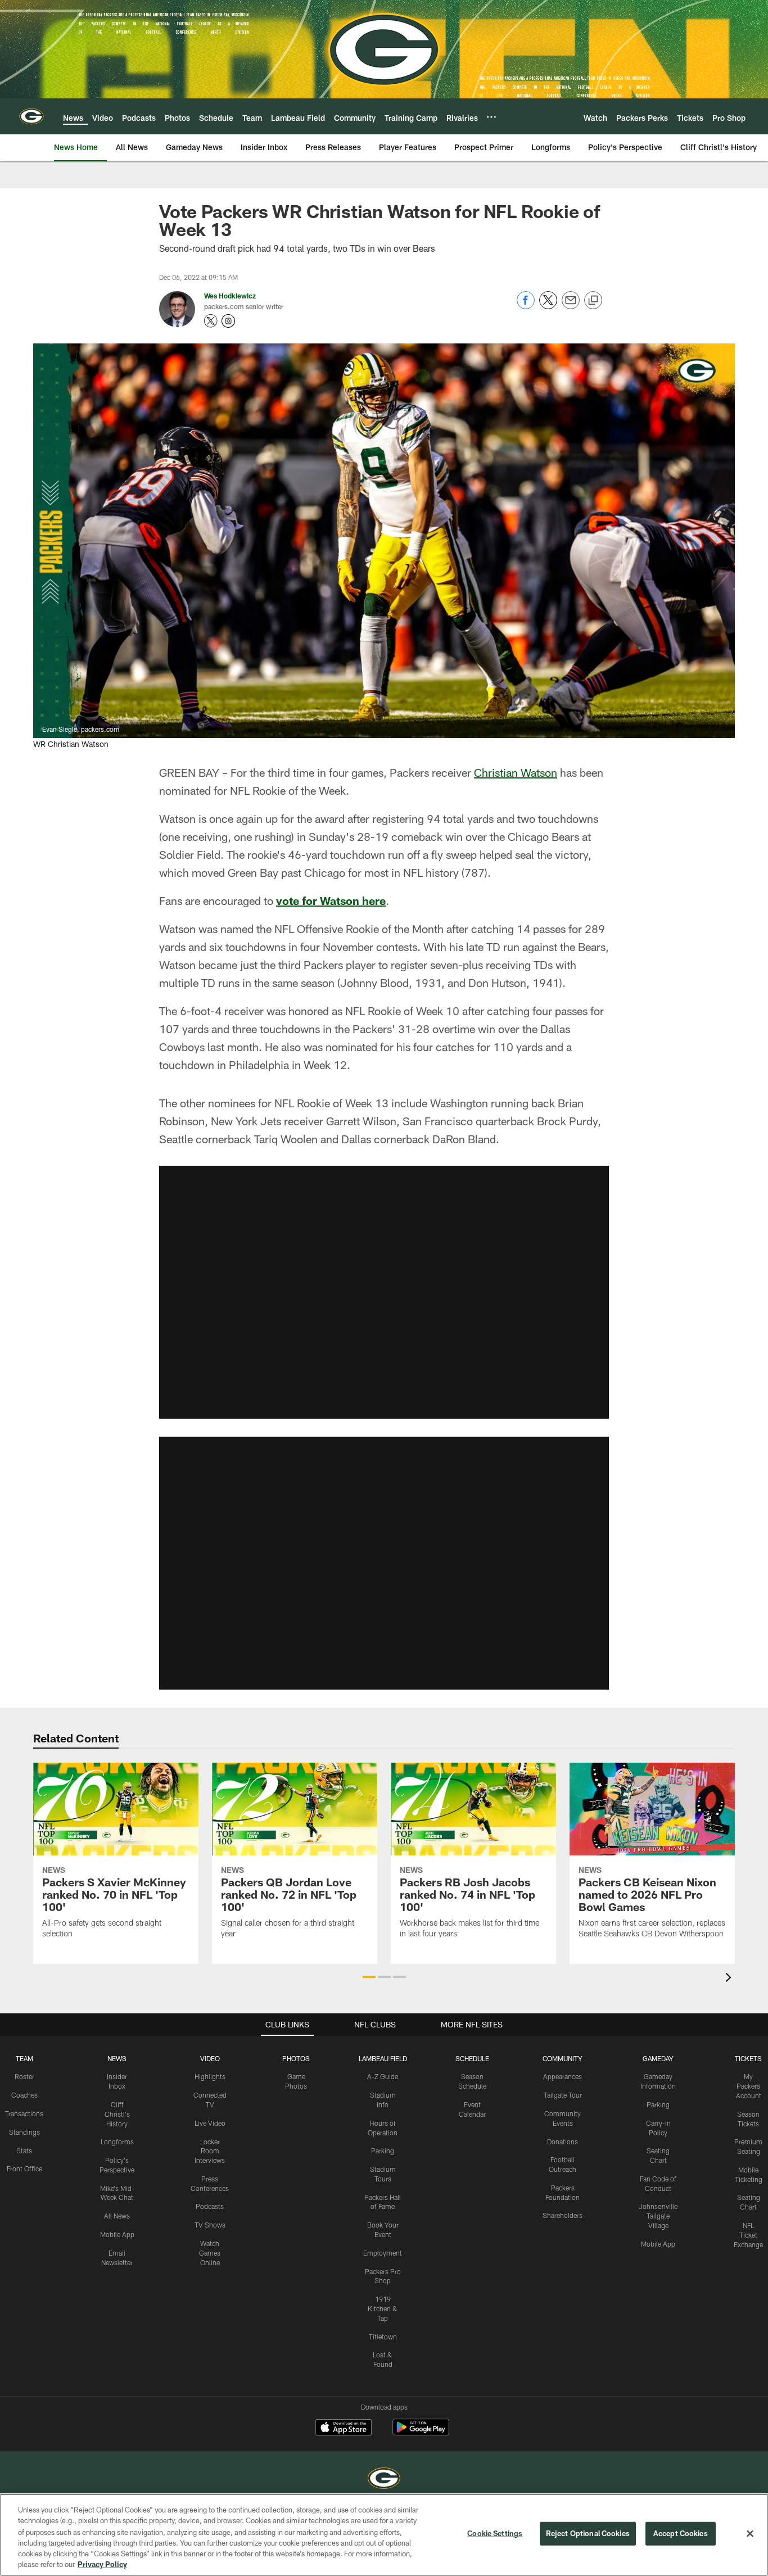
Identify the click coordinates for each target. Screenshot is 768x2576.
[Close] (750, 2534)
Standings (24, 2132)
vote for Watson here (331, 900)
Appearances (563, 2076)
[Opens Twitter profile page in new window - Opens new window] (211, 321)
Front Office (24, 2168)
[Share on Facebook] (526, 306)
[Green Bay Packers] (384, 2480)
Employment (383, 2253)
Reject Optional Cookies (588, 2533)
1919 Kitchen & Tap (383, 2308)
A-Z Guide (383, 2076)
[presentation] (730, 1979)
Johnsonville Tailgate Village (658, 2216)
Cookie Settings (495, 2533)
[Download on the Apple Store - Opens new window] (344, 2429)
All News (117, 2216)
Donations (563, 2142)
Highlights (210, 2076)
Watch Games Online (210, 2253)
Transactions (24, 2113)
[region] (384, 2535)
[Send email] (571, 306)
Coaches (24, 2095)
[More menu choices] (491, 117)
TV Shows (210, 2225)
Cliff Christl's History (117, 2114)
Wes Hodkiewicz (230, 296)
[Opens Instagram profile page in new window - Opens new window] (228, 321)
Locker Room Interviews (210, 2151)
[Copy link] (593, 301)
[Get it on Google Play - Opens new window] (421, 2433)
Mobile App (117, 2234)
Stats (24, 2151)
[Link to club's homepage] (31, 116)
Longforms (117, 2142)
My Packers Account (749, 2086)
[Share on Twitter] (548, 306)
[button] (384, 1292)
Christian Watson (516, 772)
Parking (383, 2151)
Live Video (210, 2123)
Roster (24, 2076)
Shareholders (563, 2215)
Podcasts (210, 2206)
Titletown (383, 2337)
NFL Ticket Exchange (748, 2235)
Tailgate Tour (563, 2095)
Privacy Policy (102, 2564)
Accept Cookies (681, 2533)
